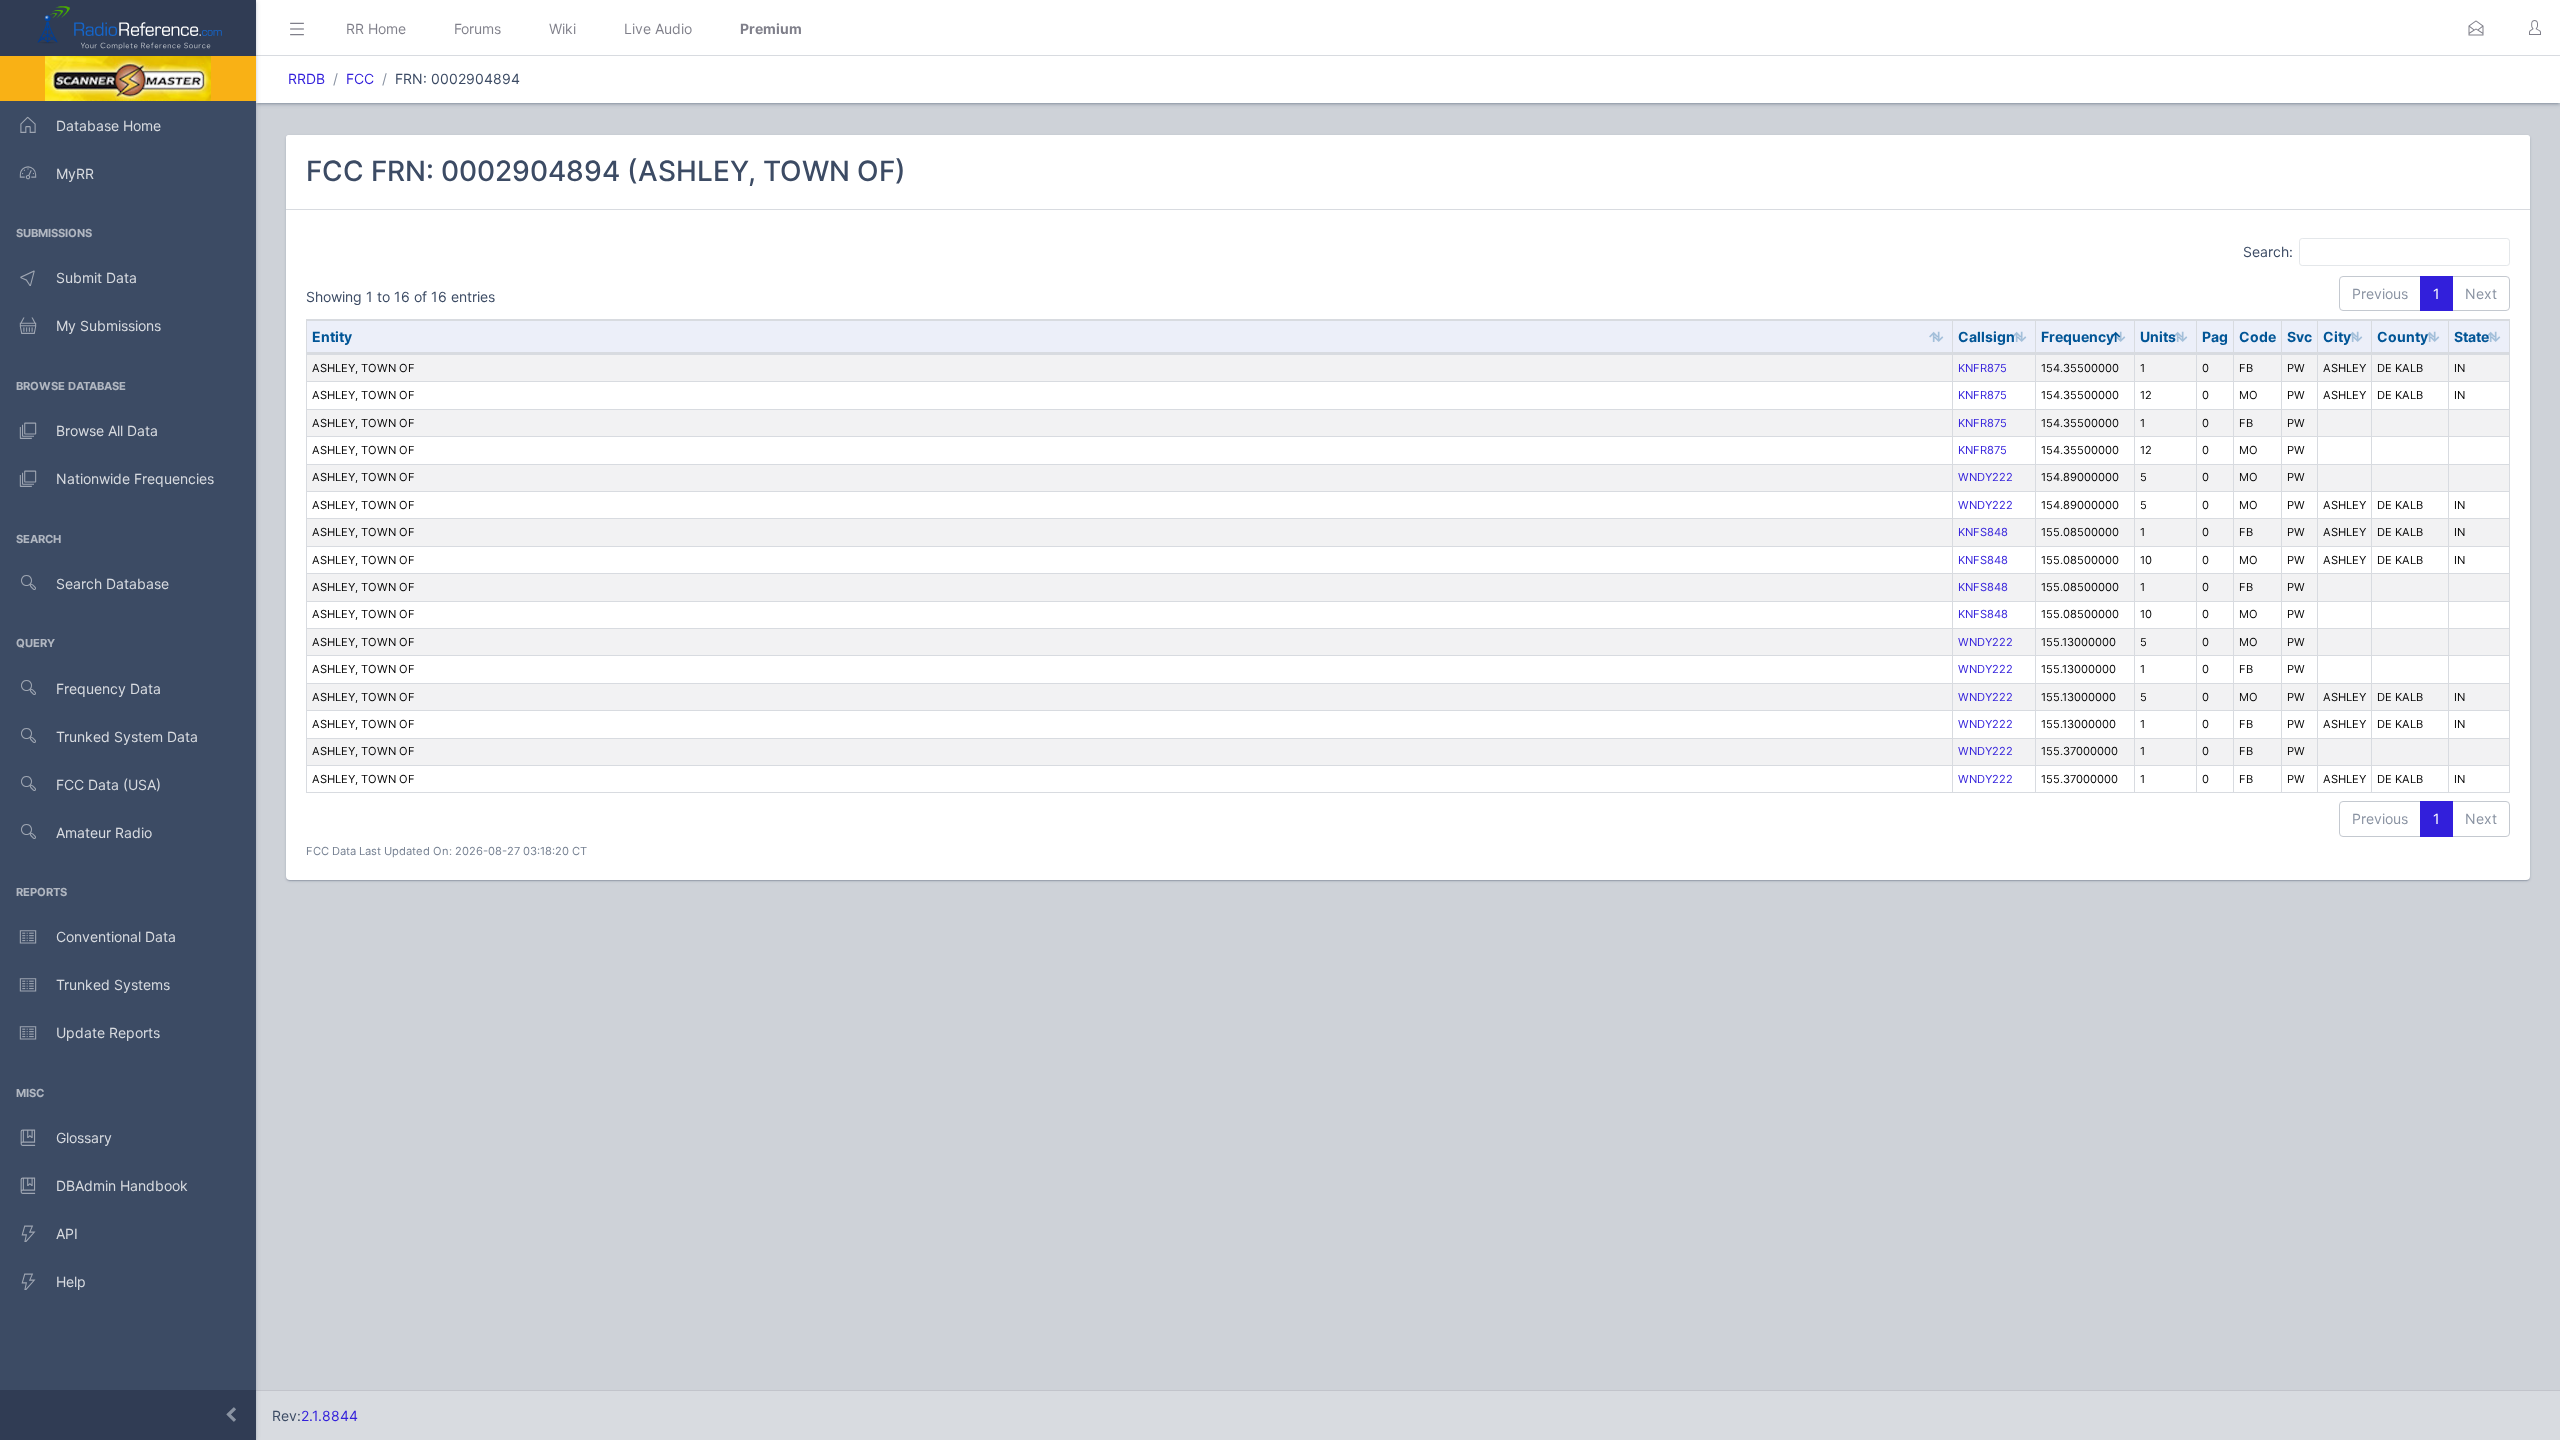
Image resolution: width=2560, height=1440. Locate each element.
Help (71, 1281)
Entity (332, 336)
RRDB (306, 78)
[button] (2476, 28)
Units (2158, 336)
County (2402, 336)
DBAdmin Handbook (122, 1185)
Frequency (2077, 336)
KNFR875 (1982, 368)
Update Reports (108, 1032)
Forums (477, 28)
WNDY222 (1985, 477)
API (67, 1233)
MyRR (75, 173)
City (2337, 336)
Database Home (108, 125)
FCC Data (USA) (108, 784)
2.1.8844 (329, 1415)
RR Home (376, 28)
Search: (2268, 250)
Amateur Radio (104, 832)
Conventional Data (116, 936)
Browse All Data (107, 430)
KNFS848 (1983, 532)
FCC (360, 78)
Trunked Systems (113, 984)
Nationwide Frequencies (135, 478)
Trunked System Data (127, 736)
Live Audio (658, 28)
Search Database (112, 583)
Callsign (1986, 336)
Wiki (562, 28)
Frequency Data (108, 688)
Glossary (84, 1137)
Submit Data (96, 277)
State (2471, 336)
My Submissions (108, 325)
